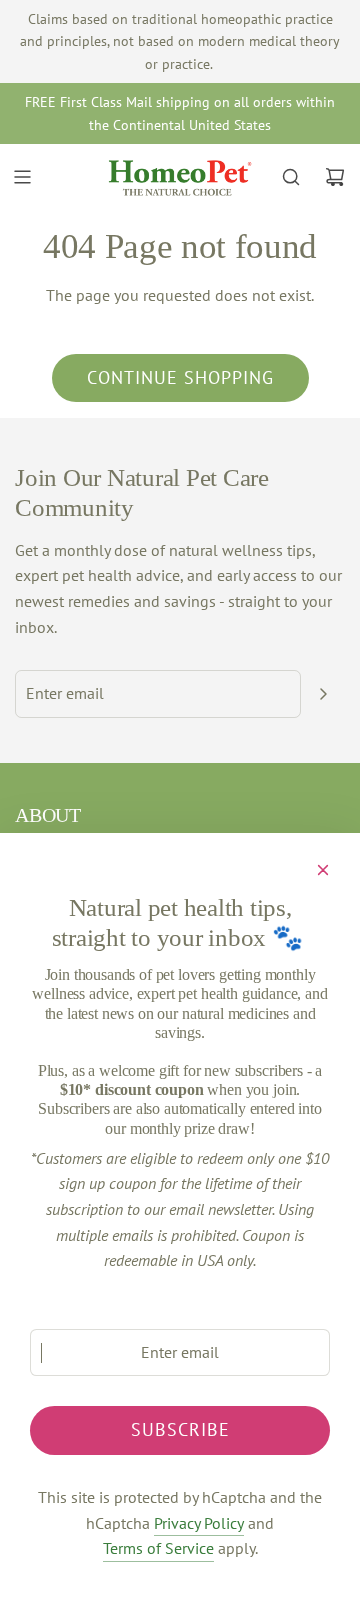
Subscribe (180, 1429)
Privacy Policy (199, 1523)
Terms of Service (158, 1548)
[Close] (323, 870)
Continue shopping (180, 377)
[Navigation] (22, 177)
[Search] (291, 177)
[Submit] (323, 694)
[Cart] (335, 177)
